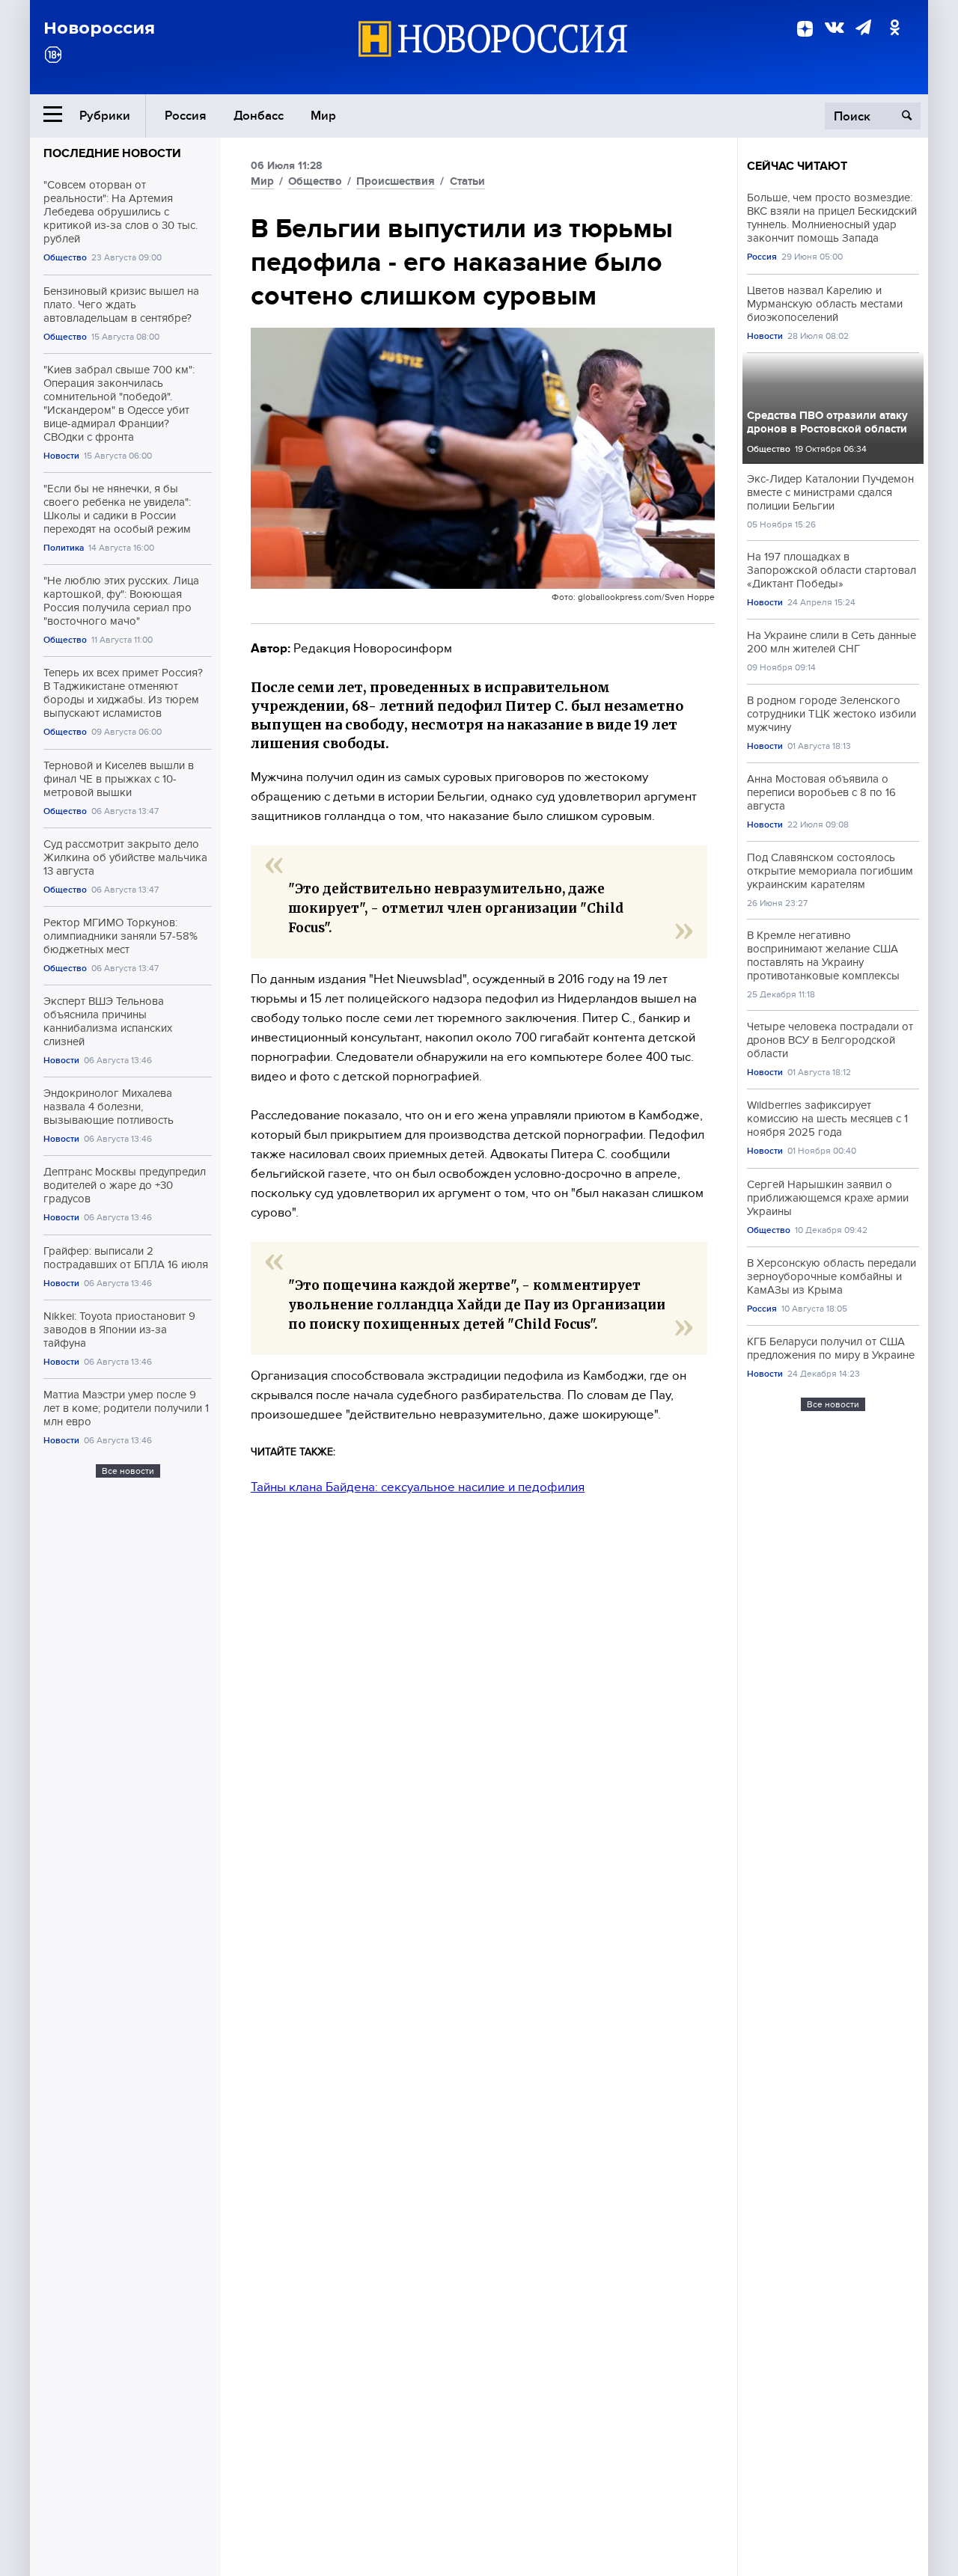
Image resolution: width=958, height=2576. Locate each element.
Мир (323, 116)
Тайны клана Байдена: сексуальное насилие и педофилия (418, 1487)
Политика (64, 548)
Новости (61, 456)
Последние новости (112, 153)
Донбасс (259, 116)
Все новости (128, 1471)
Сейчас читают (797, 166)
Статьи (467, 181)
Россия (186, 116)
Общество (65, 258)
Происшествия (396, 181)
